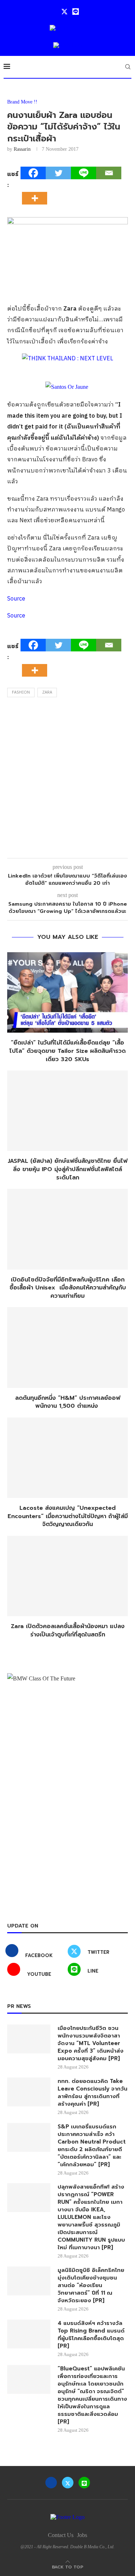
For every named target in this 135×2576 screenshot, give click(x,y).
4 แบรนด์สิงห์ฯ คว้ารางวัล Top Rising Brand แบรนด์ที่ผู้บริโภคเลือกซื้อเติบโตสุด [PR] (91, 2335)
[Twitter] (64, 12)
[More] (37, 192)
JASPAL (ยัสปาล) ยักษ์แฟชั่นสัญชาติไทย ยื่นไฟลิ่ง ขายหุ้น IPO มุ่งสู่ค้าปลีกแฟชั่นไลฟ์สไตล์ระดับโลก (67, 1169)
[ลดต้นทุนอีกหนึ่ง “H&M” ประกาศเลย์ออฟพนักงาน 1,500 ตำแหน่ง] (67, 1347)
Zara (47, 693)
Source (16, 599)
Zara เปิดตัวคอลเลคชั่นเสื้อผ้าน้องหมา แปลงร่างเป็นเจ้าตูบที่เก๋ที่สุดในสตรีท (68, 1630)
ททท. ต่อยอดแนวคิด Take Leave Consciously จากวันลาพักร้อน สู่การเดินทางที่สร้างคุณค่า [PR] (93, 2093)
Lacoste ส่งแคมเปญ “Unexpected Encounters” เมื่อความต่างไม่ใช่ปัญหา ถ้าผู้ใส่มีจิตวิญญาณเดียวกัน (68, 1516)
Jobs (82, 2535)
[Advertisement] (67, 780)
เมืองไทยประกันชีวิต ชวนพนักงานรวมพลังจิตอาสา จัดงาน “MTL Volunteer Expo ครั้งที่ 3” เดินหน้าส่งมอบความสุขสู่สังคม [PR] (91, 2043)
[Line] (76, 12)
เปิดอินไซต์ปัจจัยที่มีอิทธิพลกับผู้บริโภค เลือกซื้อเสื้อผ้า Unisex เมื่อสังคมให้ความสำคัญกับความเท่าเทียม (68, 1288)
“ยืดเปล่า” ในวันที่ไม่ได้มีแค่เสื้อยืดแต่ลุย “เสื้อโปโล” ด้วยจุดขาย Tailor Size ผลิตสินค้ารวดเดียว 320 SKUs (67, 1051)
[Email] (109, 173)
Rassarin (22, 149)
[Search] (128, 67)
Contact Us (61, 2535)
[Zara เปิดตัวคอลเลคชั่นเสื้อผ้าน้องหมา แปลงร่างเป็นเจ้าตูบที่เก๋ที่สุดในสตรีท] (67, 1576)
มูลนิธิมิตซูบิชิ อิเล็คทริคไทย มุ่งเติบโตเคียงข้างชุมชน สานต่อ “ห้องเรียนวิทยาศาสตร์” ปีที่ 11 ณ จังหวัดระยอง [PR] (91, 2285)
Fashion (21, 693)
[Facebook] (33, 173)
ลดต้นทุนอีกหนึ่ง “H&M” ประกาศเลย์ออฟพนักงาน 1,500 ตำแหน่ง (68, 1402)
